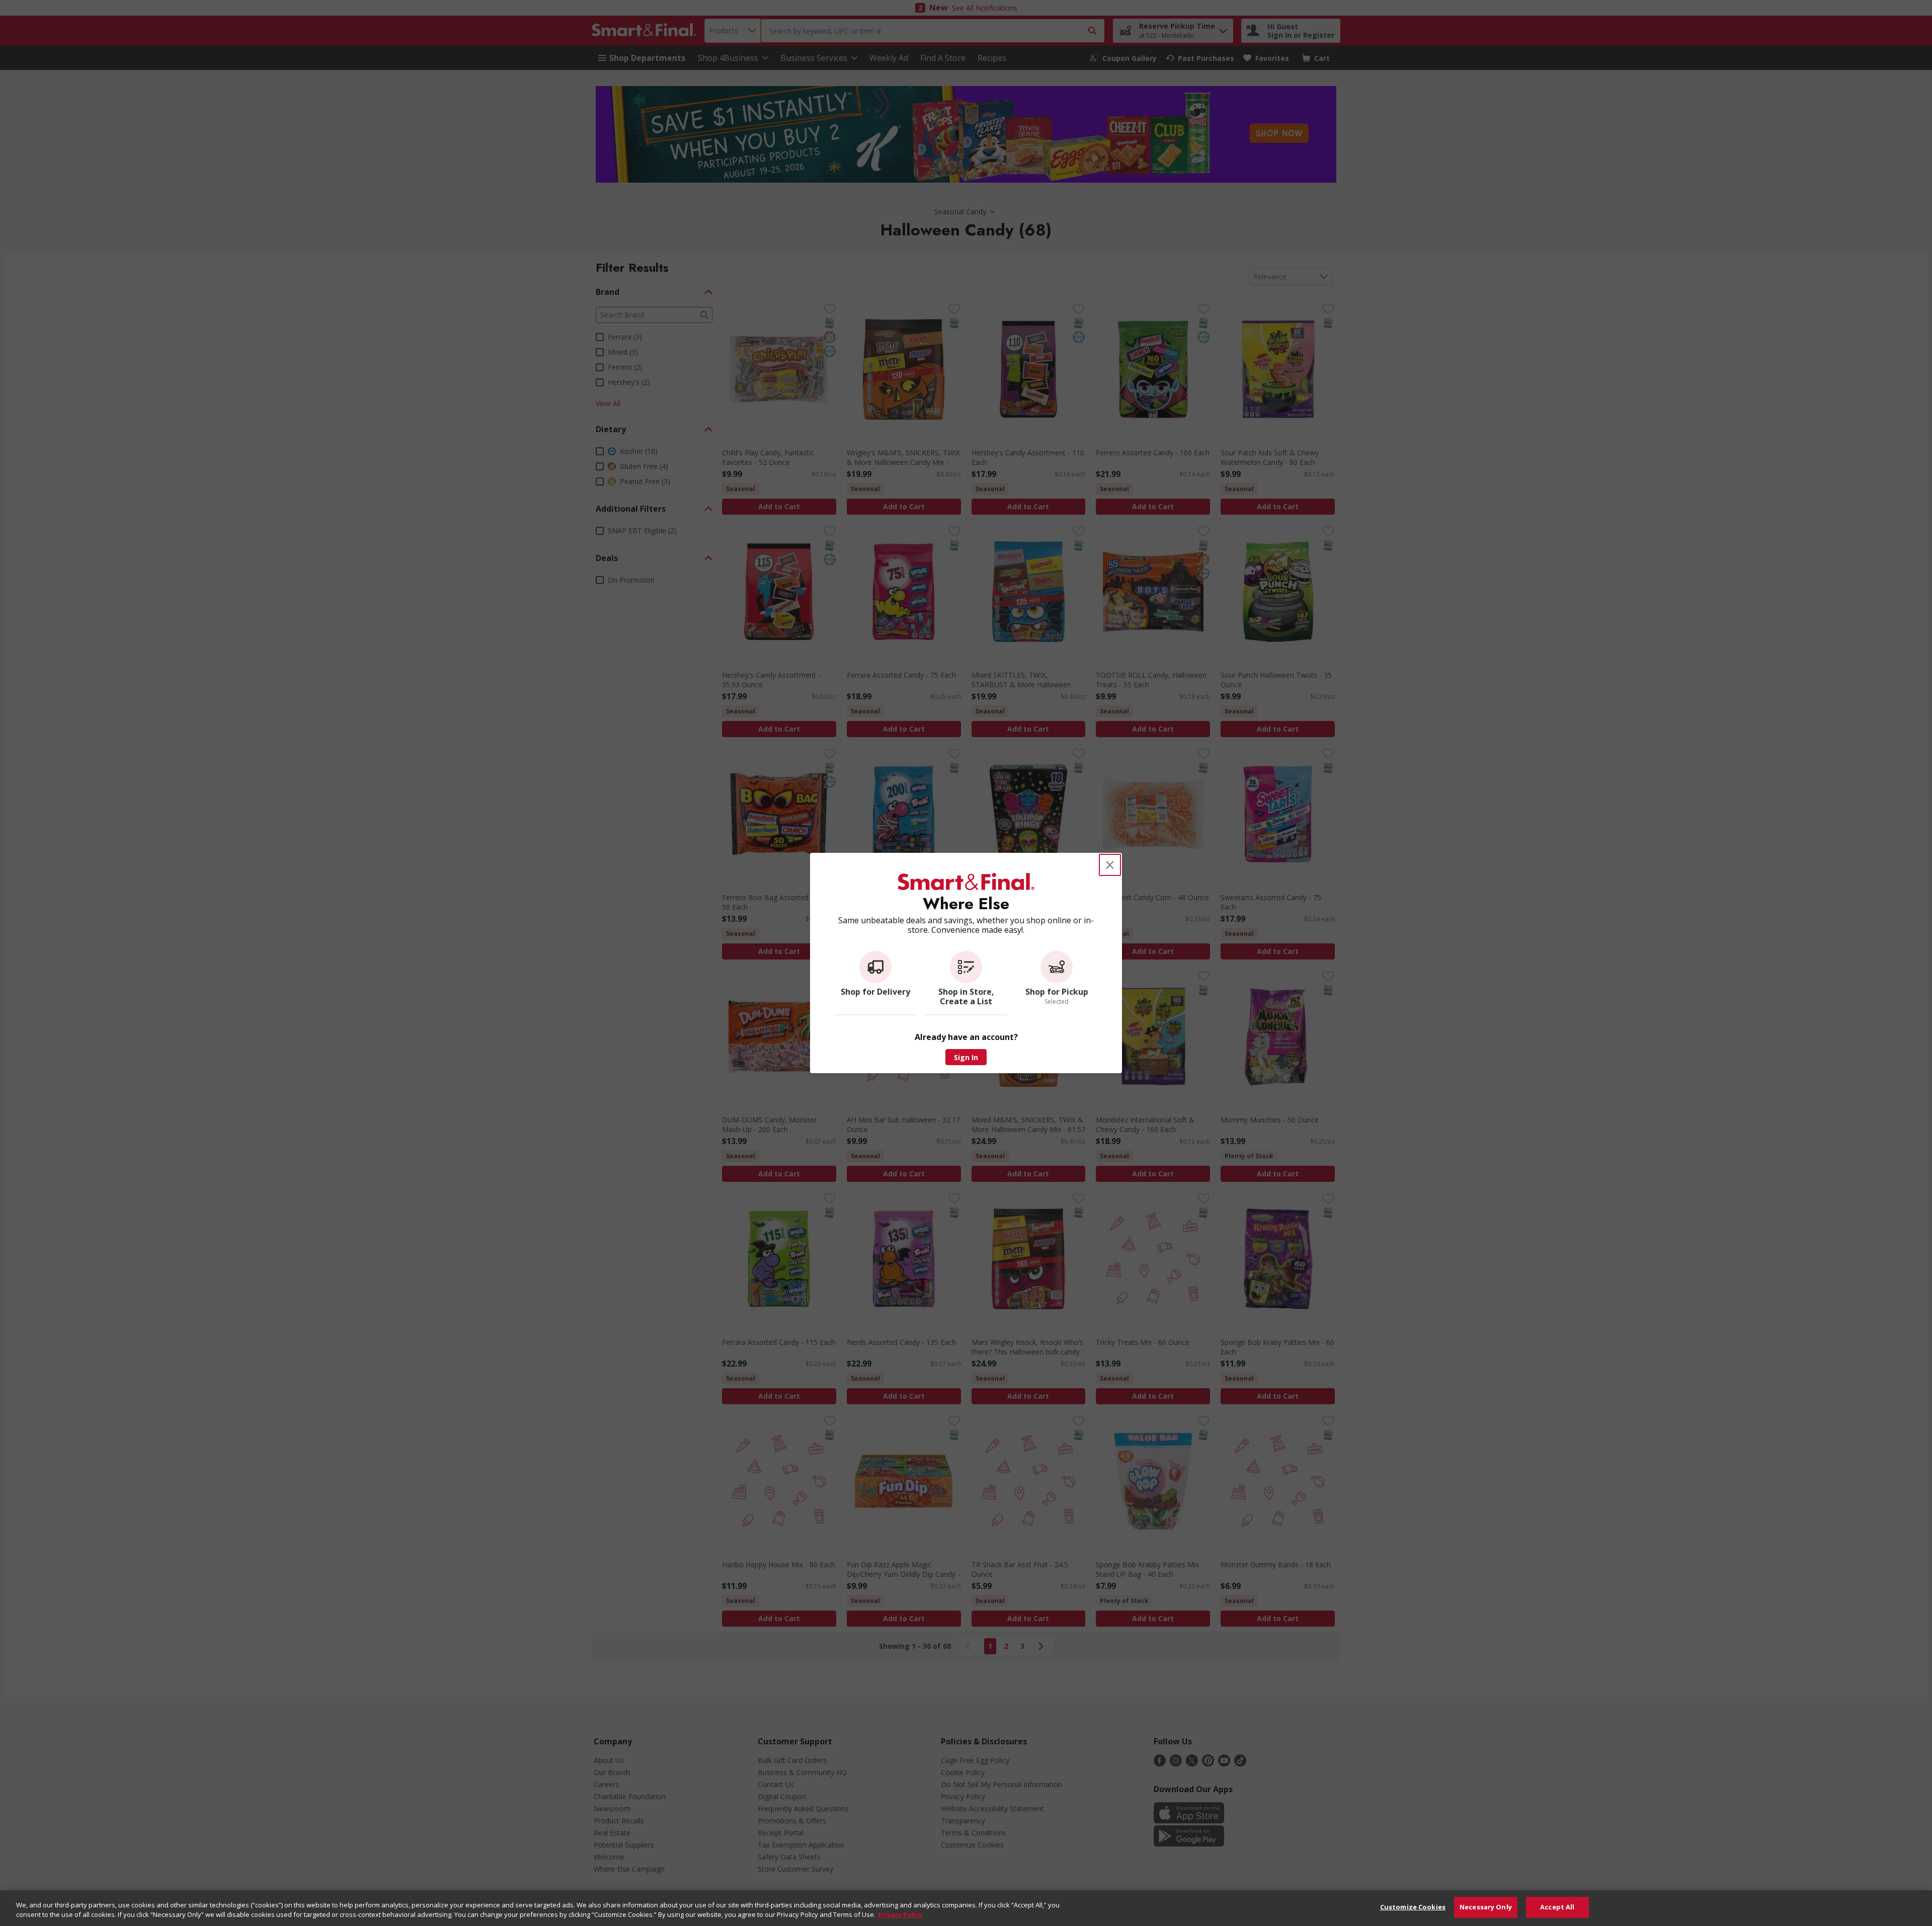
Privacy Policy (900, 1915)
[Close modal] (1110, 865)
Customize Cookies (1413, 1907)
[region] (966, 1908)
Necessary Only (1486, 1907)
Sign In (966, 1057)
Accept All (1557, 1907)
